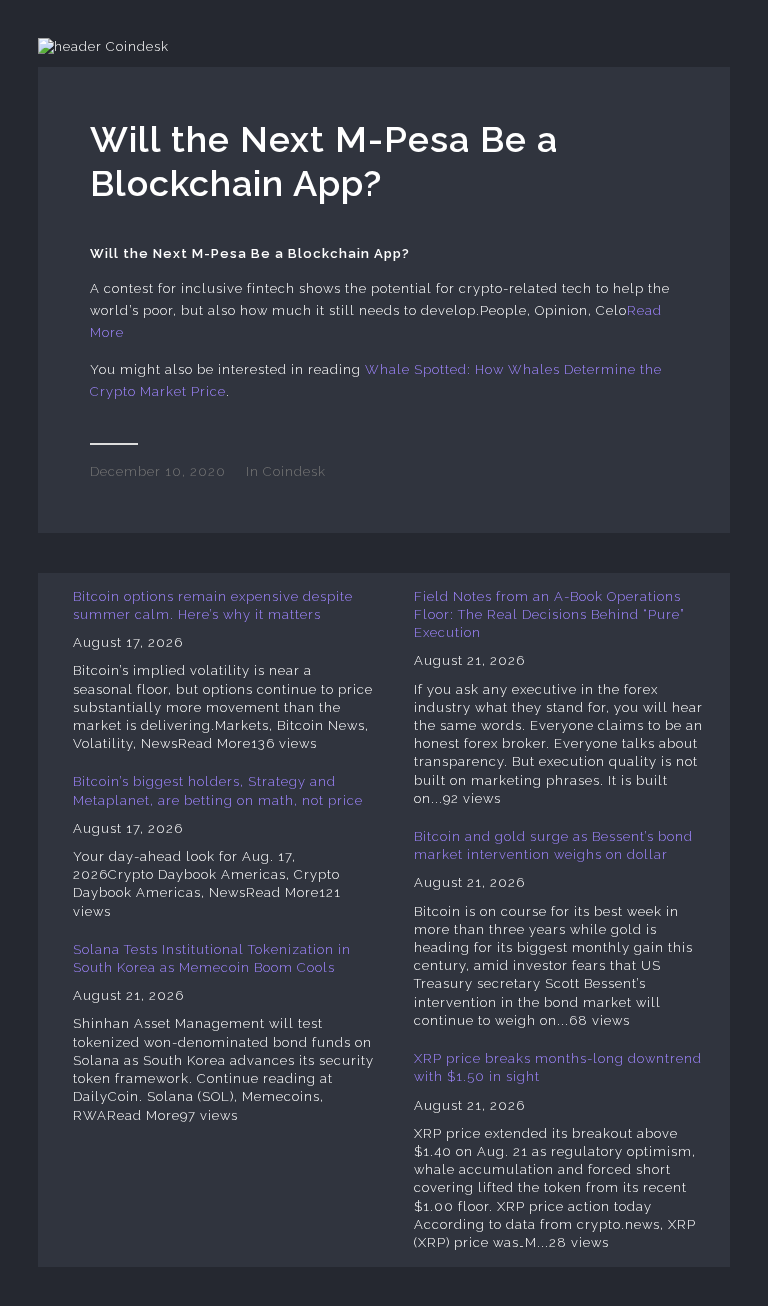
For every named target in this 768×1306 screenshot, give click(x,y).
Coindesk (294, 471)
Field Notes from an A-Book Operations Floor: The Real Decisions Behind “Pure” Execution (549, 614)
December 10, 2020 (158, 471)
